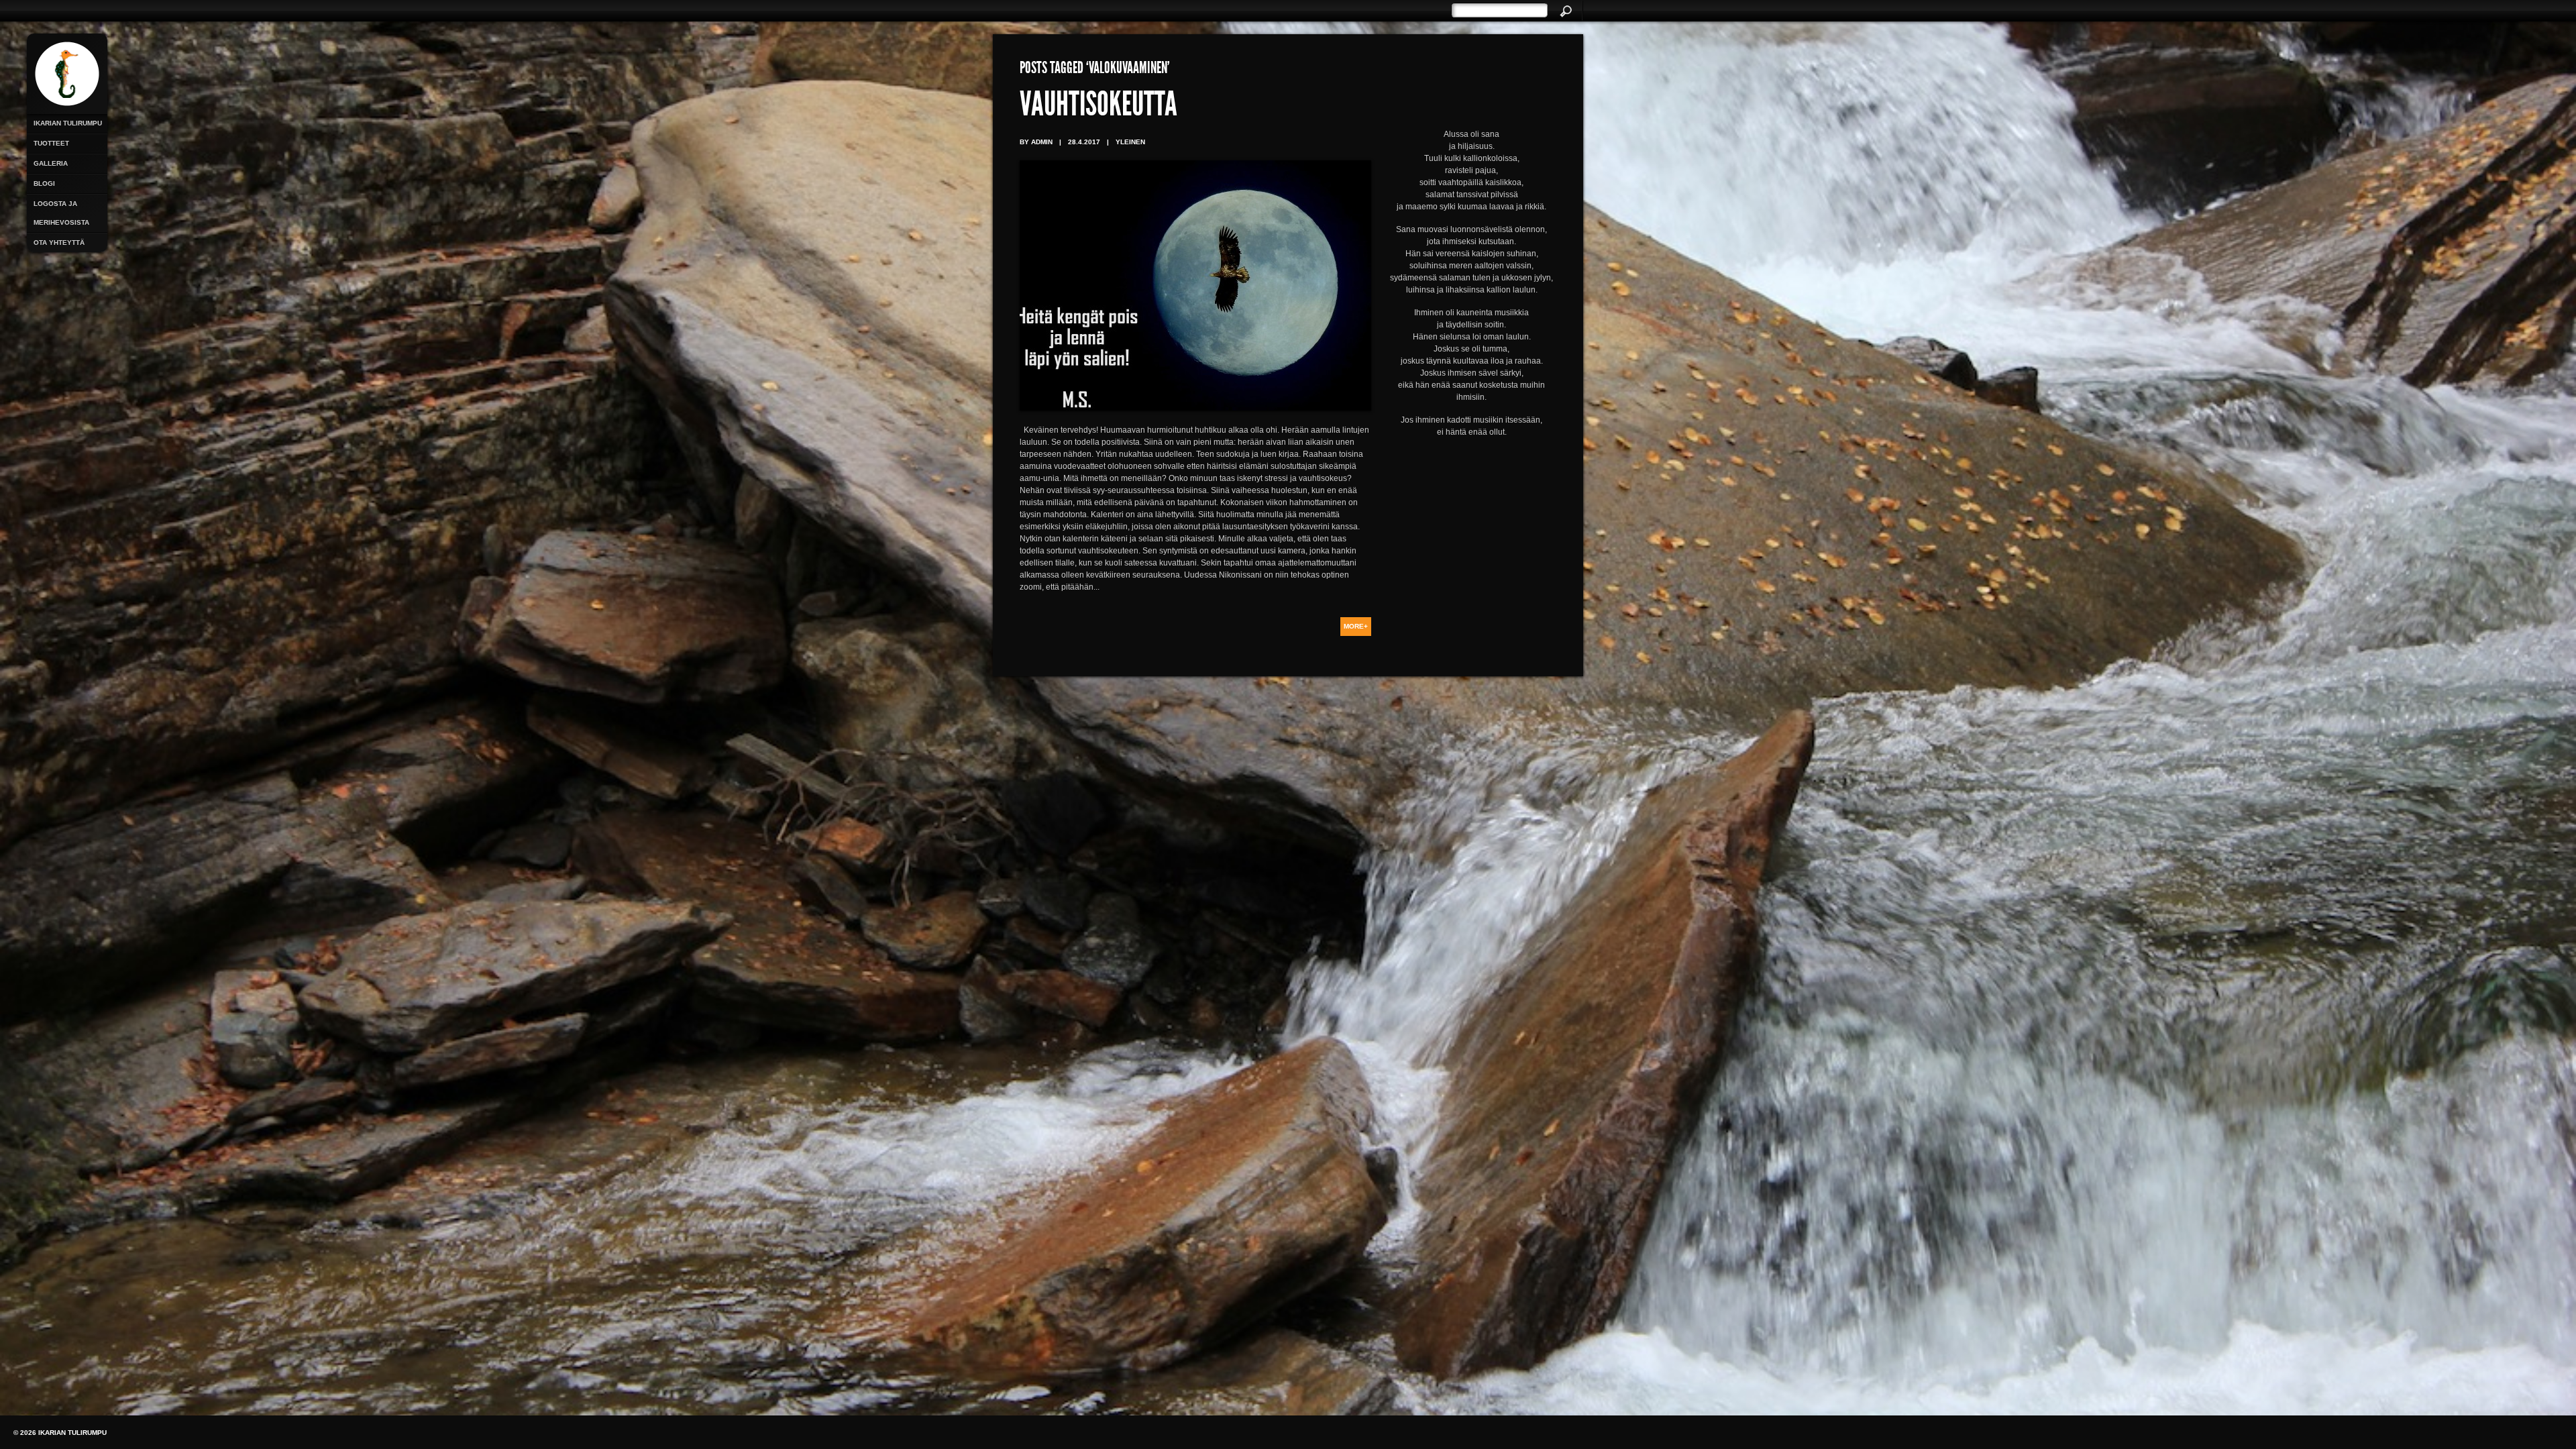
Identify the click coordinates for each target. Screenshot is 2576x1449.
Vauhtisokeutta (1098, 107)
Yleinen (1130, 142)
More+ (1356, 626)
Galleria (51, 163)
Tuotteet (51, 143)
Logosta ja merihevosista (61, 213)
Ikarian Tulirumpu (68, 123)
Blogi (44, 183)
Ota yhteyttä (59, 243)
